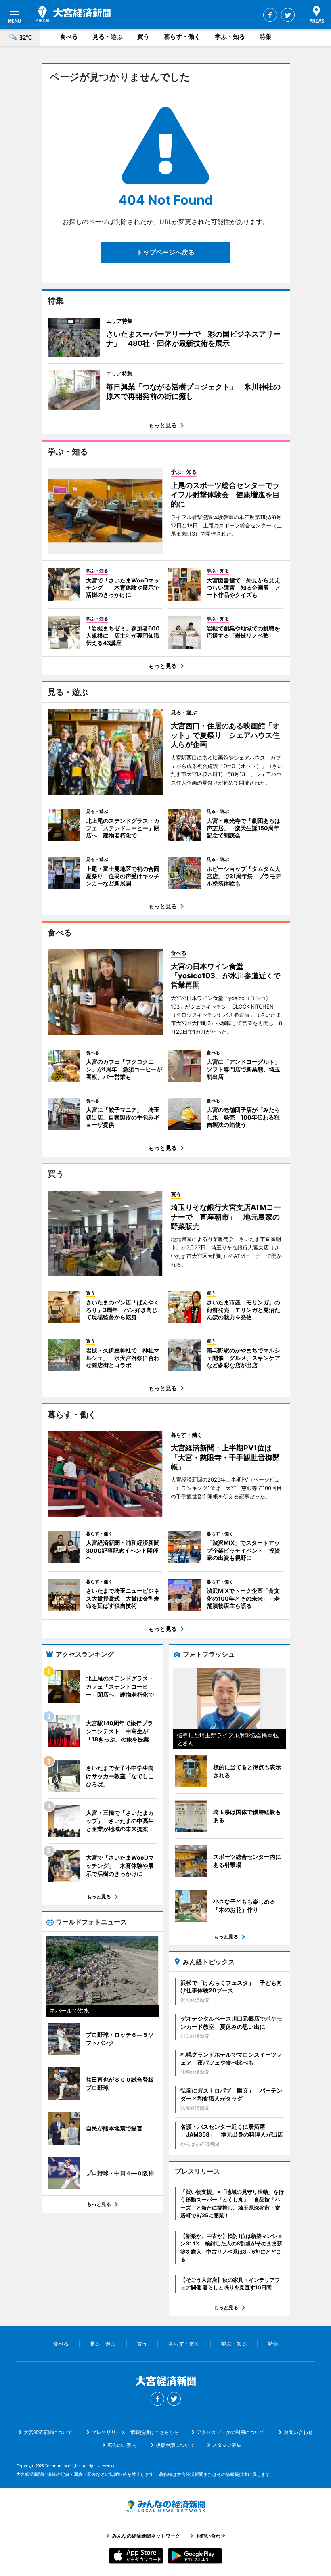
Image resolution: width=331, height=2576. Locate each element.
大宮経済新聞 (73, 14)
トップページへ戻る (165, 252)
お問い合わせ (298, 2432)
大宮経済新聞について (48, 2432)
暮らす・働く (182, 37)
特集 (266, 37)
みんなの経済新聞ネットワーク (165, 2506)
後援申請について (175, 2445)
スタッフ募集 (227, 2445)
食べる (69, 37)
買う (143, 37)
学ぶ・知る (230, 37)
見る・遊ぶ (108, 37)
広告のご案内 (122, 2445)
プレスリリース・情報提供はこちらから (135, 2432)
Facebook (270, 15)
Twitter (288, 15)
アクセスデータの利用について (230, 2432)
